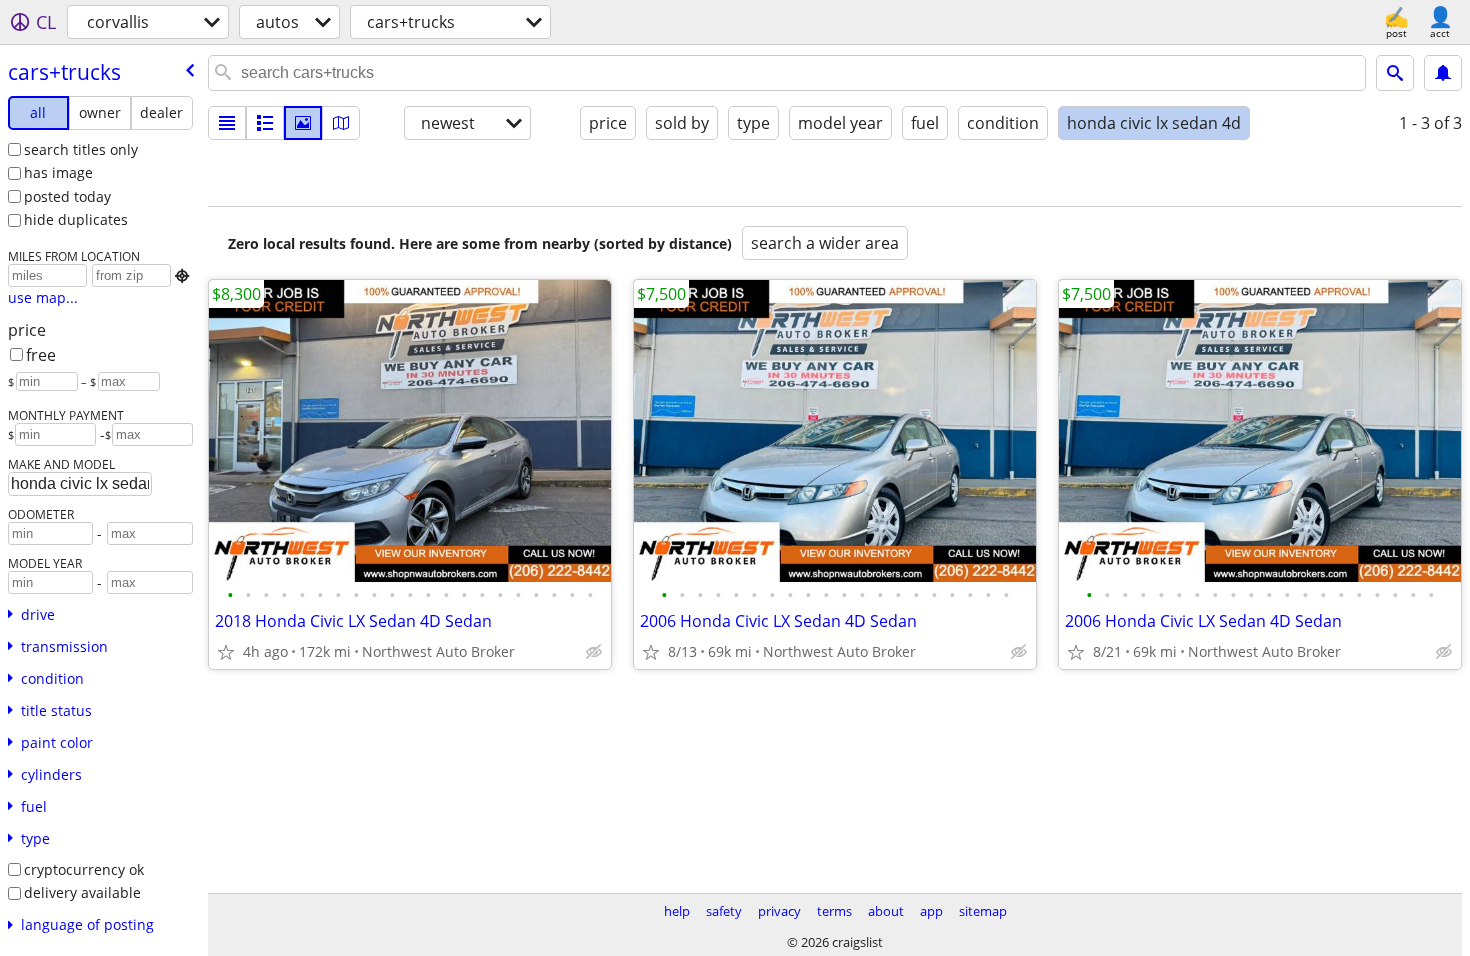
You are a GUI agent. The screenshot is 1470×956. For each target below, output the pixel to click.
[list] (227, 123)
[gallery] (303, 123)
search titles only (81, 149)
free (41, 355)
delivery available (82, 892)
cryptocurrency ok (84, 869)
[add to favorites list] (226, 652)
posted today (67, 196)
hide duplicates (76, 219)
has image (58, 172)
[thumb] (265, 123)
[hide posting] (594, 652)
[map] (341, 123)
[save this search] (1443, 73)
